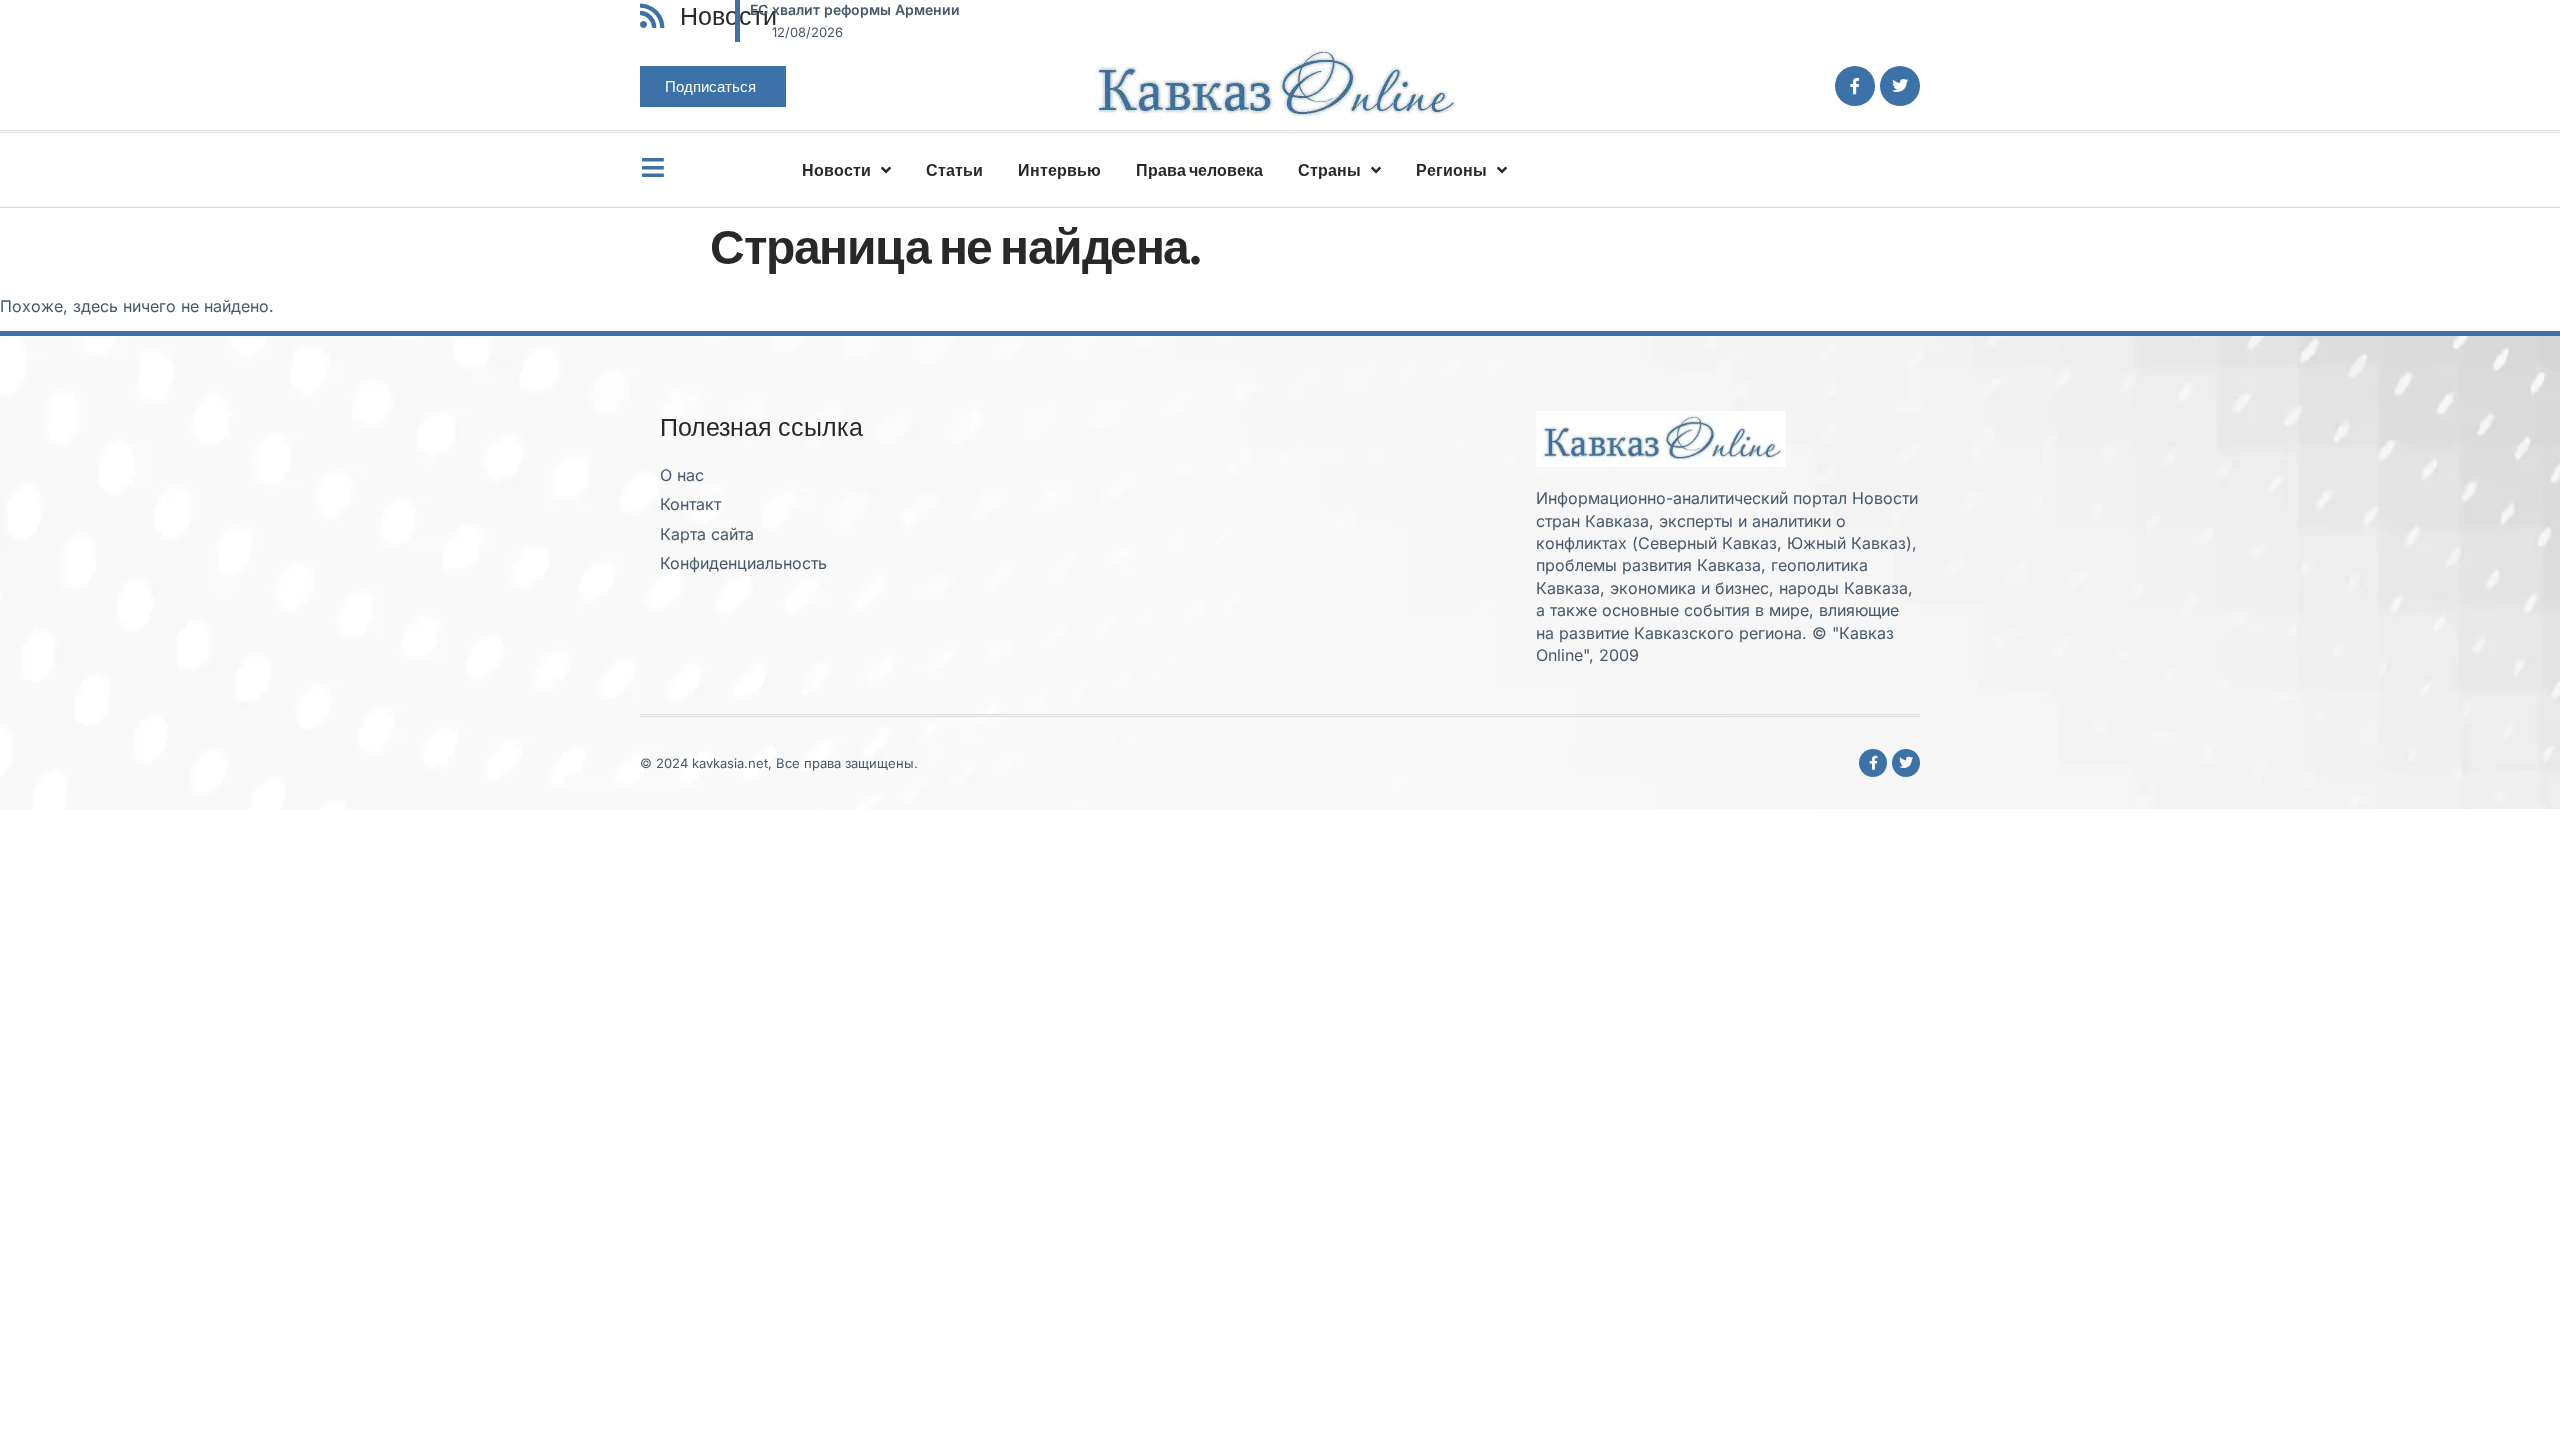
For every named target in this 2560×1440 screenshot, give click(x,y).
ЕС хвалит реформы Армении (855, 9)
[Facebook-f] (1855, 86)
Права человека (1199, 170)
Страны (1329, 170)
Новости (836, 170)
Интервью (1059, 170)
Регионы (1451, 170)
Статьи (954, 170)
